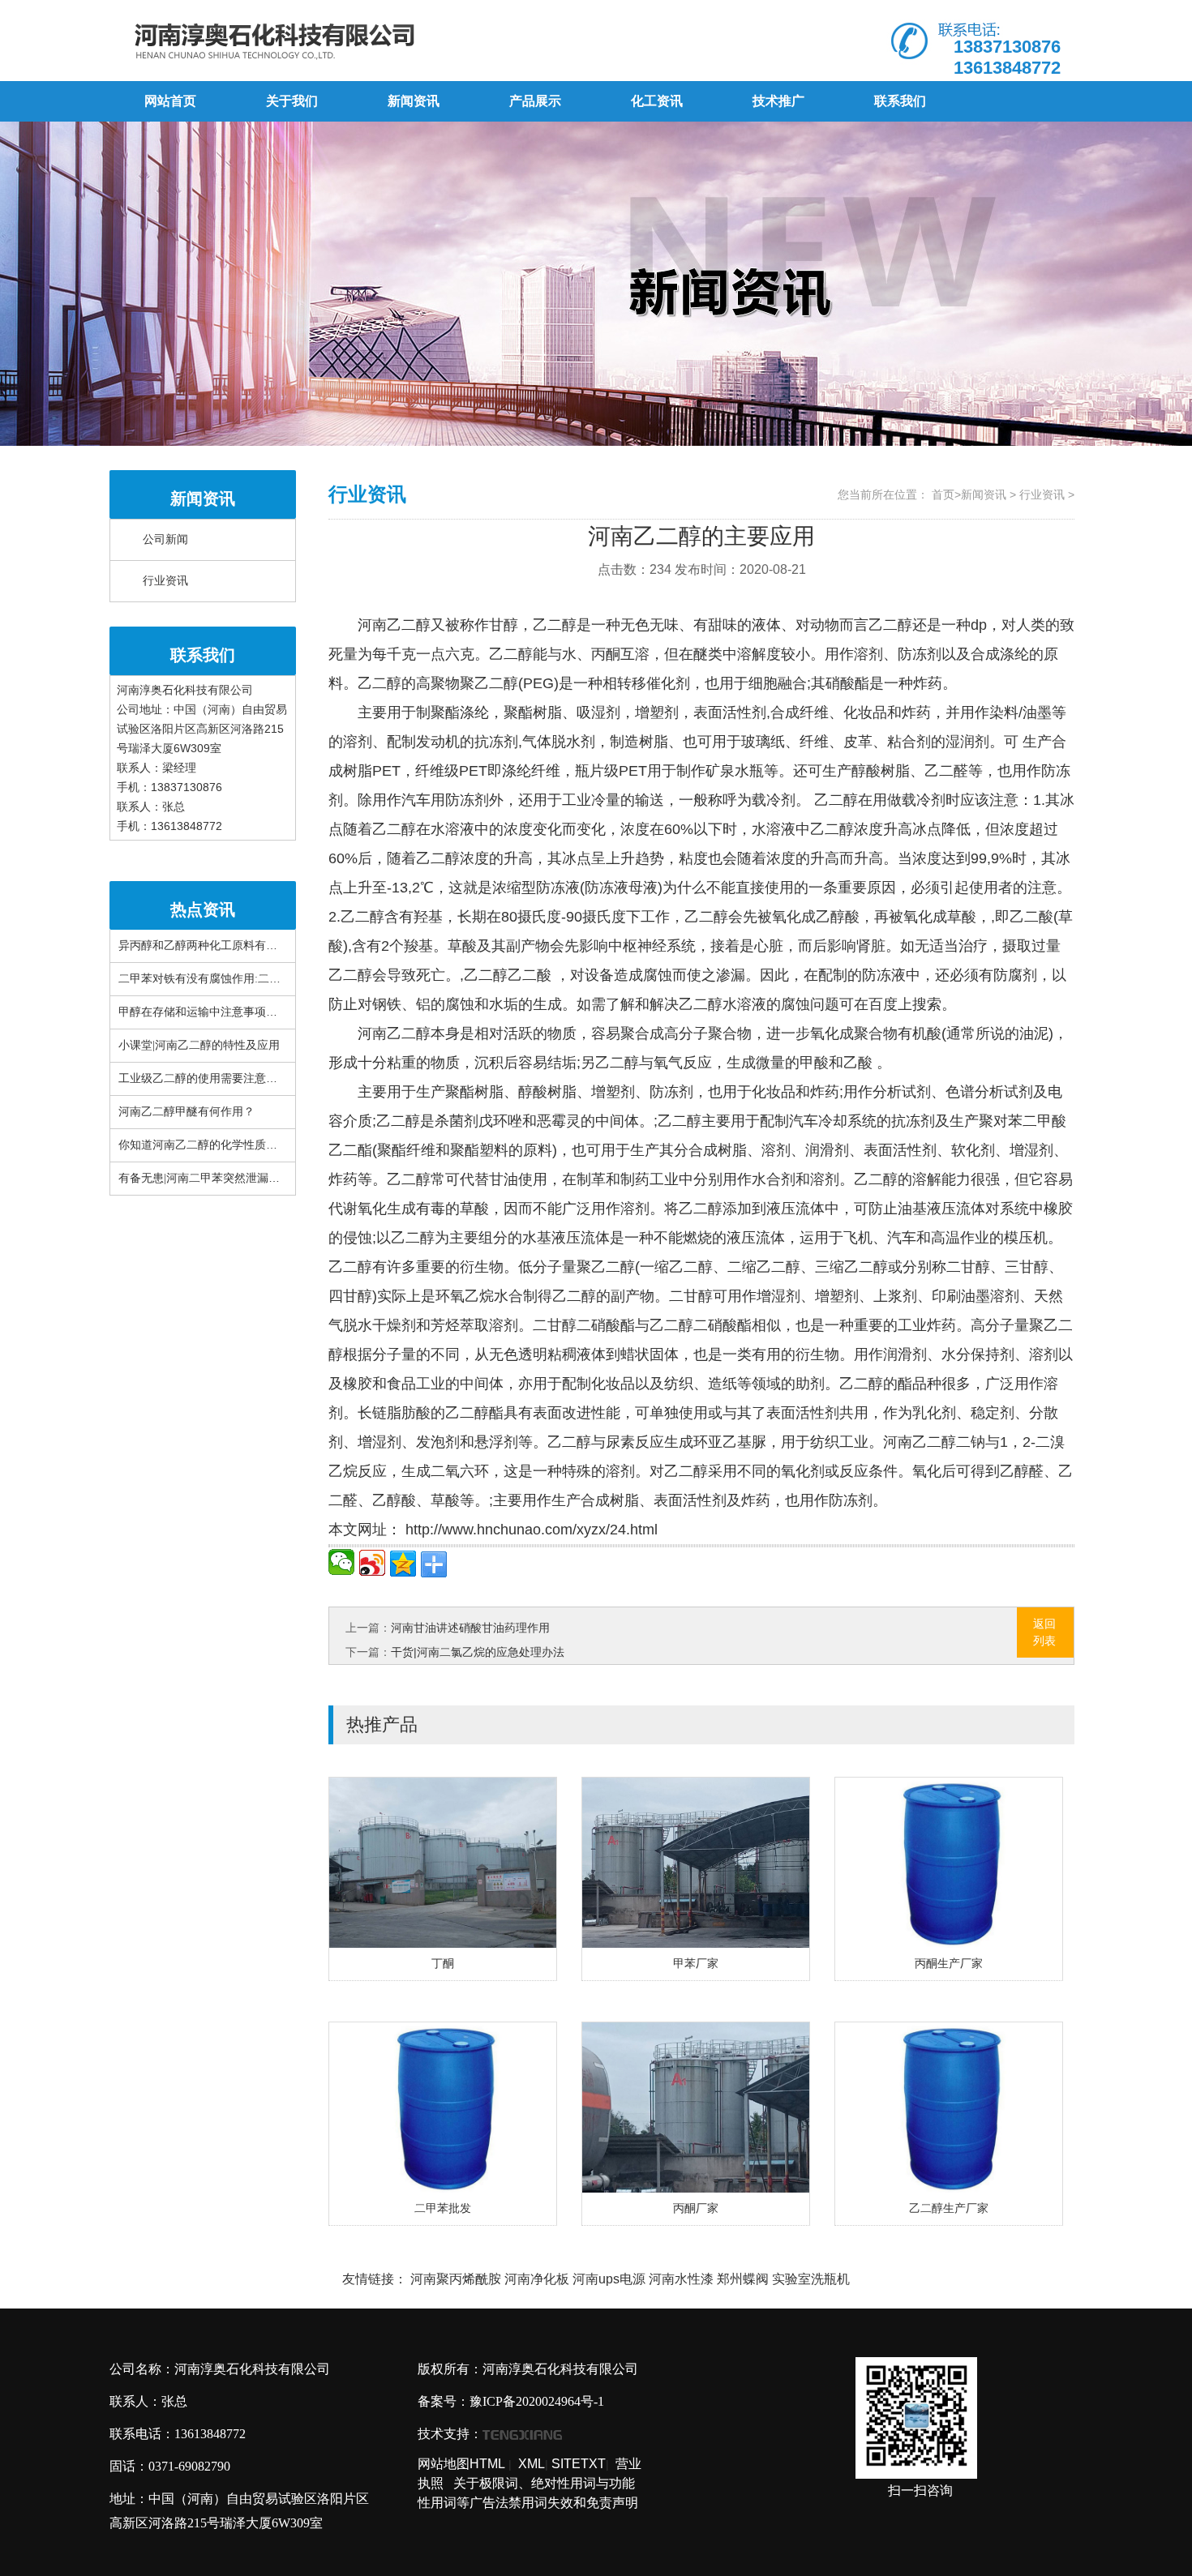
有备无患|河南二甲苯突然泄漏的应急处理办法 (233, 1178)
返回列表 (1044, 1632)
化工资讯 (657, 101)
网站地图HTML (461, 2464)
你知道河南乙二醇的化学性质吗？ (204, 1145)
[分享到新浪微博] (372, 1563)
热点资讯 (203, 909)
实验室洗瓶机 (811, 2279)
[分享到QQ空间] (403, 1564)
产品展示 (535, 101)
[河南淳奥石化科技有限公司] (352, 41)
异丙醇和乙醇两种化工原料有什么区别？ (221, 946)
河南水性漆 (681, 2279)
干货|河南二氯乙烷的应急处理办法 (478, 1652)
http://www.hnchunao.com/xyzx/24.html (530, 1530)
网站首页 (170, 101)
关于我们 (292, 101)
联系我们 (900, 101)
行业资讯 (165, 581)
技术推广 (778, 101)
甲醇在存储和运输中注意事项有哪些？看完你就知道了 (255, 1012)
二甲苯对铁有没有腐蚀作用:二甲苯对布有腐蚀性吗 (245, 979)
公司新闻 (165, 539)
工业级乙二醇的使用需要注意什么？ (209, 1078)
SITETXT (579, 2464)
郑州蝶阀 (743, 2279)
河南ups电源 (609, 2279)
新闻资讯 (414, 101)
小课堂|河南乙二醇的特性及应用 (199, 1045)
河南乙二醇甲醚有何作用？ (187, 1112)
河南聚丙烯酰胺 (456, 2279)
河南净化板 (537, 2279)
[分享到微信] (341, 1562)
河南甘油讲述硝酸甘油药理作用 (470, 1628)
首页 (943, 494)
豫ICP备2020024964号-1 (537, 2401)
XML (532, 2464)
